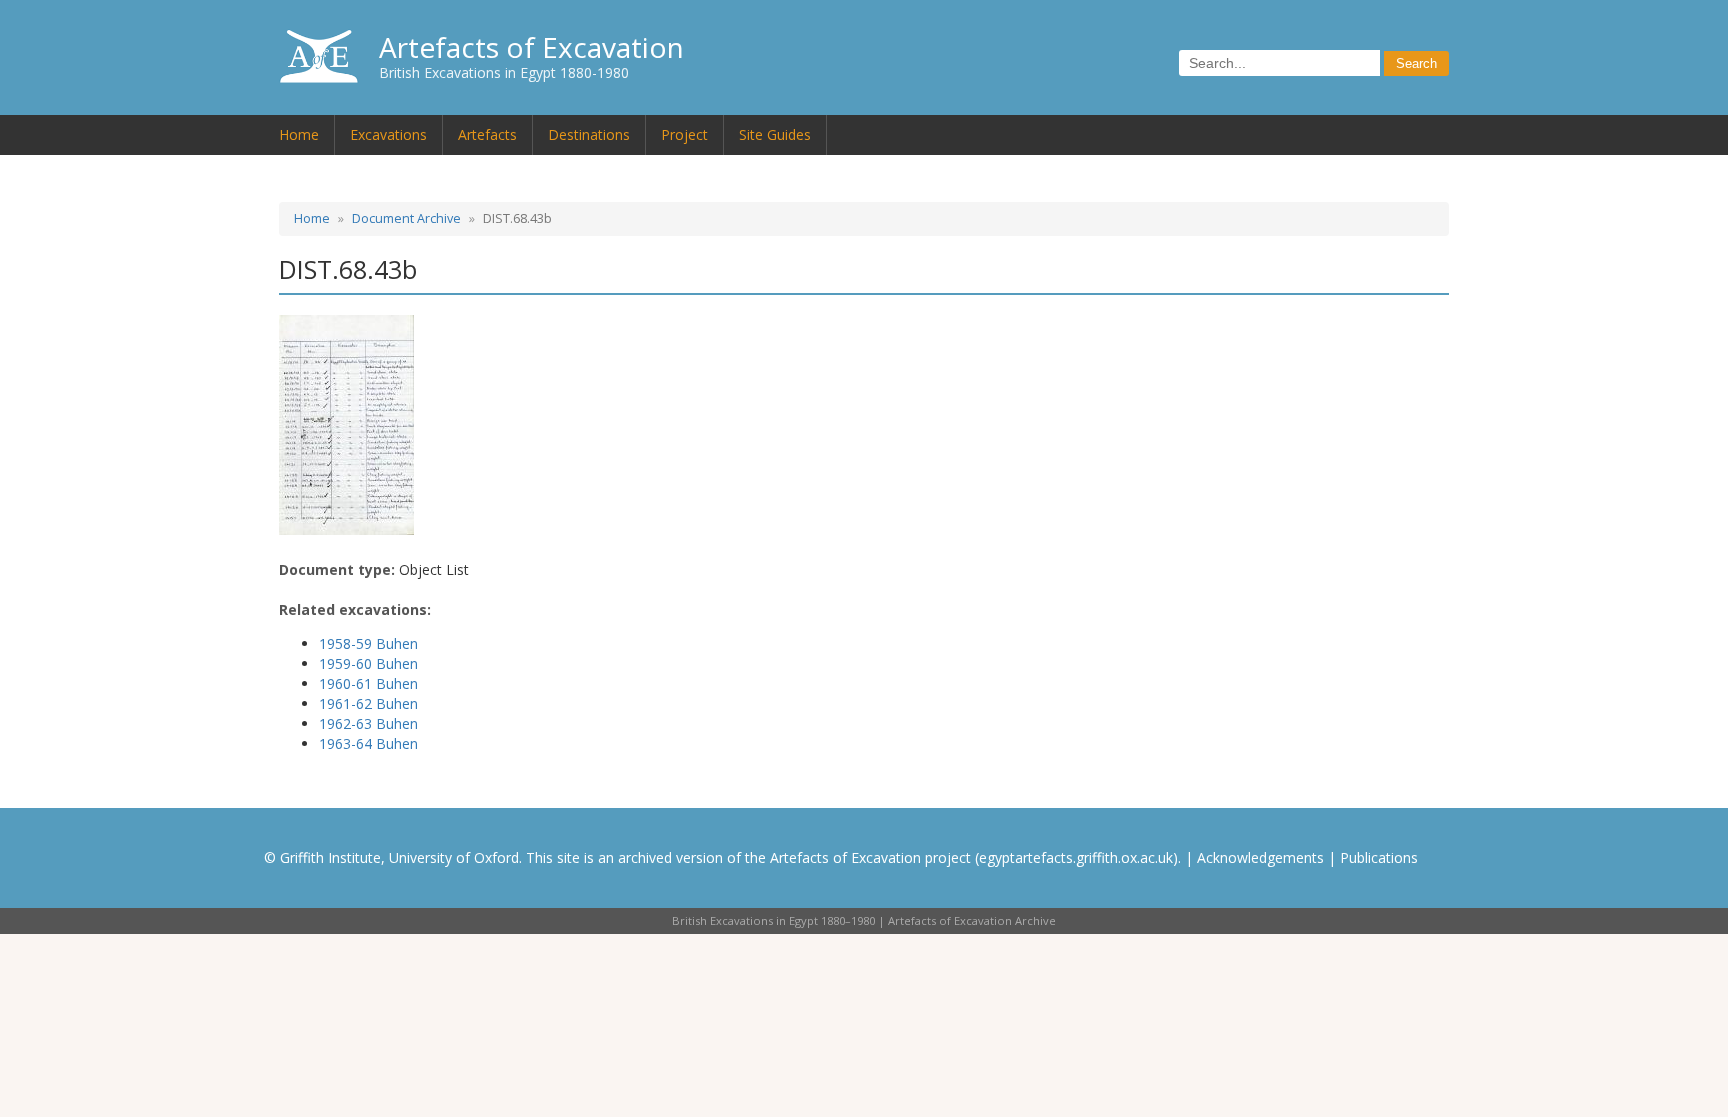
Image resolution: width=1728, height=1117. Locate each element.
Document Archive (406, 218)
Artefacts (487, 134)
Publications (1379, 857)
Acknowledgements (1260, 857)
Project (684, 134)
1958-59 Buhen (368, 643)
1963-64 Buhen (368, 743)
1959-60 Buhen (368, 663)
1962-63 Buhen (368, 723)
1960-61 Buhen (368, 683)
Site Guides (775, 134)
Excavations (388, 134)
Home (299, 134)
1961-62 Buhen (368, 703)
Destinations (589, 134)
